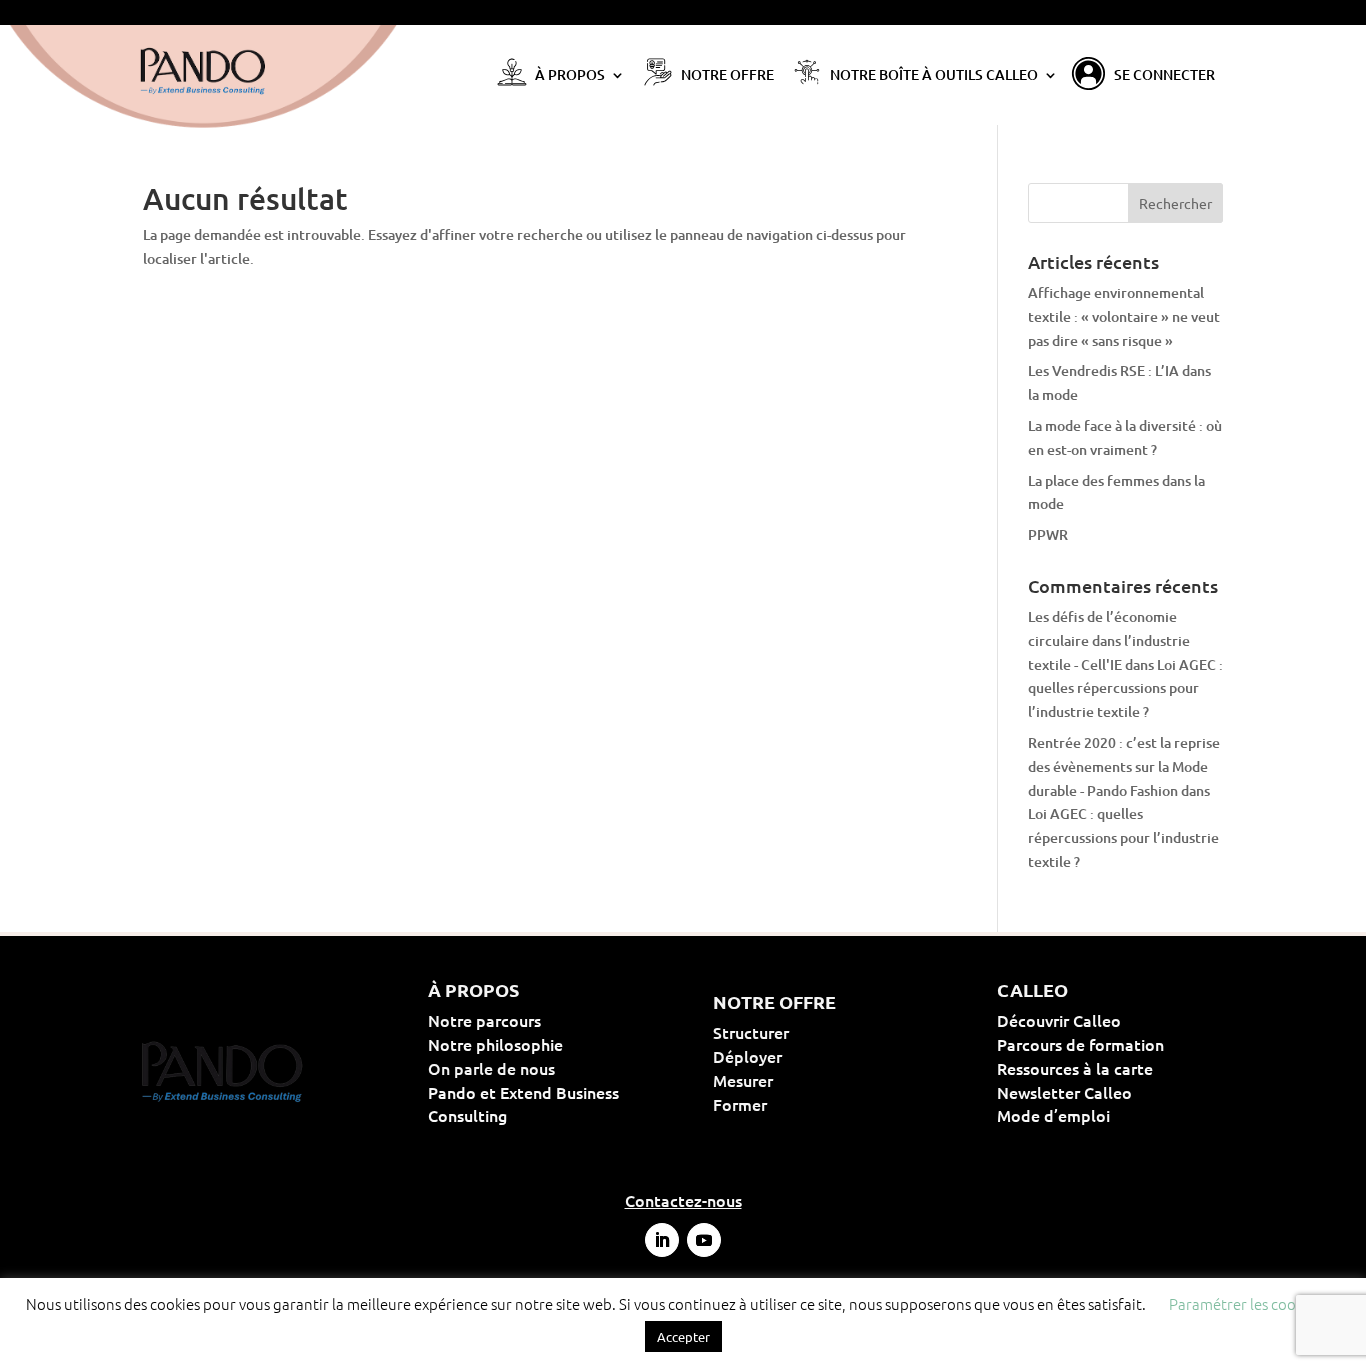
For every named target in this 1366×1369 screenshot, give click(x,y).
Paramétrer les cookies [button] (1245, 1303)
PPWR (1048, 534)
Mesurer (807, 1080)
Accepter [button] (683, 1336)
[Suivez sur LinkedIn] (662, 1240)
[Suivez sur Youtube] (704, 1240)
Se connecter (1164, 76)
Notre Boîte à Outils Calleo (934, 76)
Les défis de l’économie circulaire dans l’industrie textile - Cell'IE (1109, 640)
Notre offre (727, 76)
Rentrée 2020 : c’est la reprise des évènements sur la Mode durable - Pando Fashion (1124, 766)
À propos (570, 76)
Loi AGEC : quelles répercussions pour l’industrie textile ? (1125, 688)
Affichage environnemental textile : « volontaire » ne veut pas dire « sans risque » (1124, 316)
